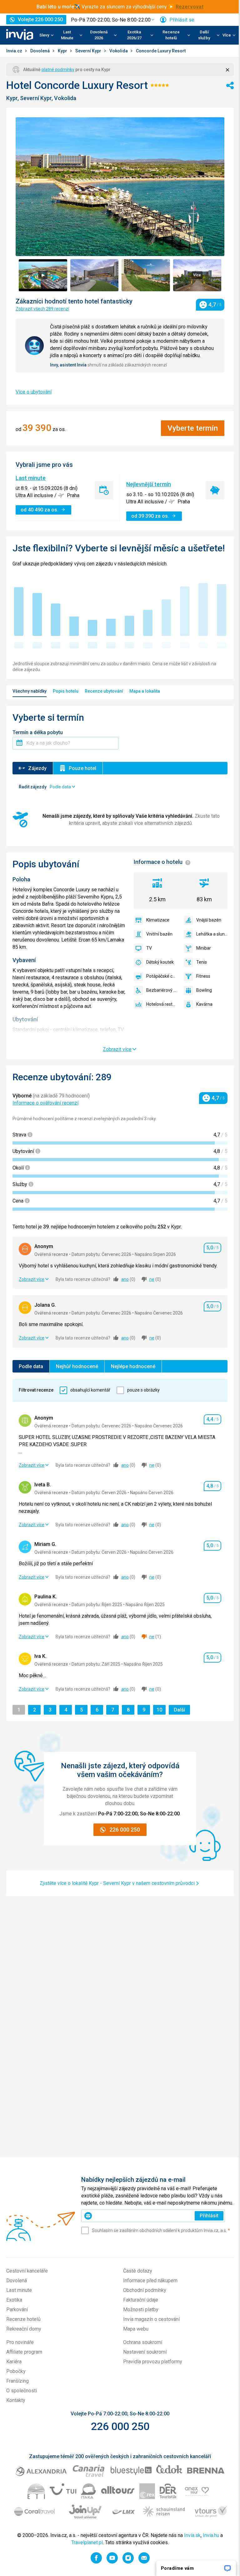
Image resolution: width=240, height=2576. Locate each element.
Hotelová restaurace (162, 1004)
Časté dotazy (138, 2271)
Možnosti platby (141, 2310)
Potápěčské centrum (162, 976)
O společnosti (22, 2391)
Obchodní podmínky (145, 2290)
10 (161, 1710)
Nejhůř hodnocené (77, 1366)
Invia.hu (211, 2535)
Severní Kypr (89, 51)
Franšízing (17, 2381)
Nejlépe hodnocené (133, 1366)
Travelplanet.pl (87, 2542)
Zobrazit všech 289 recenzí (42, 309)
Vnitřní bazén (159, 934)
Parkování (17, 2310)
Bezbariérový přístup (162, 990)
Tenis (202, 962)
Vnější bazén (209, 920)
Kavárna (204, 1004)
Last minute (31, 478)
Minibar (204, 948)
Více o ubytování (34, 392)
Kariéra (14, 2362)
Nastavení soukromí (145, 2352)
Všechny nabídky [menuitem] (30, 691)
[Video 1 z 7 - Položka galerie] (43, 275)
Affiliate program (24, 2352)
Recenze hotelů (23, 2319)
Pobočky (16, 2371)
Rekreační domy (24, 2329)
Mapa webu (136, 2329)
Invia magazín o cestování (151, 2319)
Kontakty (16, 2400)
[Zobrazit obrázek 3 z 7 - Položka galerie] (146, 275)
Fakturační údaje (141, 2300)
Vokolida (119, 51)
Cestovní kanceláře (27, 2271)
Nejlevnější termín (149, 484)
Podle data (31, 1366)
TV (149, 948)
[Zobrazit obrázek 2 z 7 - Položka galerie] (95, 275)
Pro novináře (20, 2342)
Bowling (204, 990)
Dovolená (40, 51)
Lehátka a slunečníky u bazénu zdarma (212, 934)
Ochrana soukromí (143, 2342)
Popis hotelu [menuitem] (66, 691)
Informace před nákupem (150, 2281)
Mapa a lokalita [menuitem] (145, 691)
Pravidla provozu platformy (153, 2362)
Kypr (63, 51)
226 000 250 (120, 2426)
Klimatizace (158, 920)
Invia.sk (192, 2535)
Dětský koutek (160, 962)
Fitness (203, 976)
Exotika (14, 2300)
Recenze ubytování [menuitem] (104, 691)
